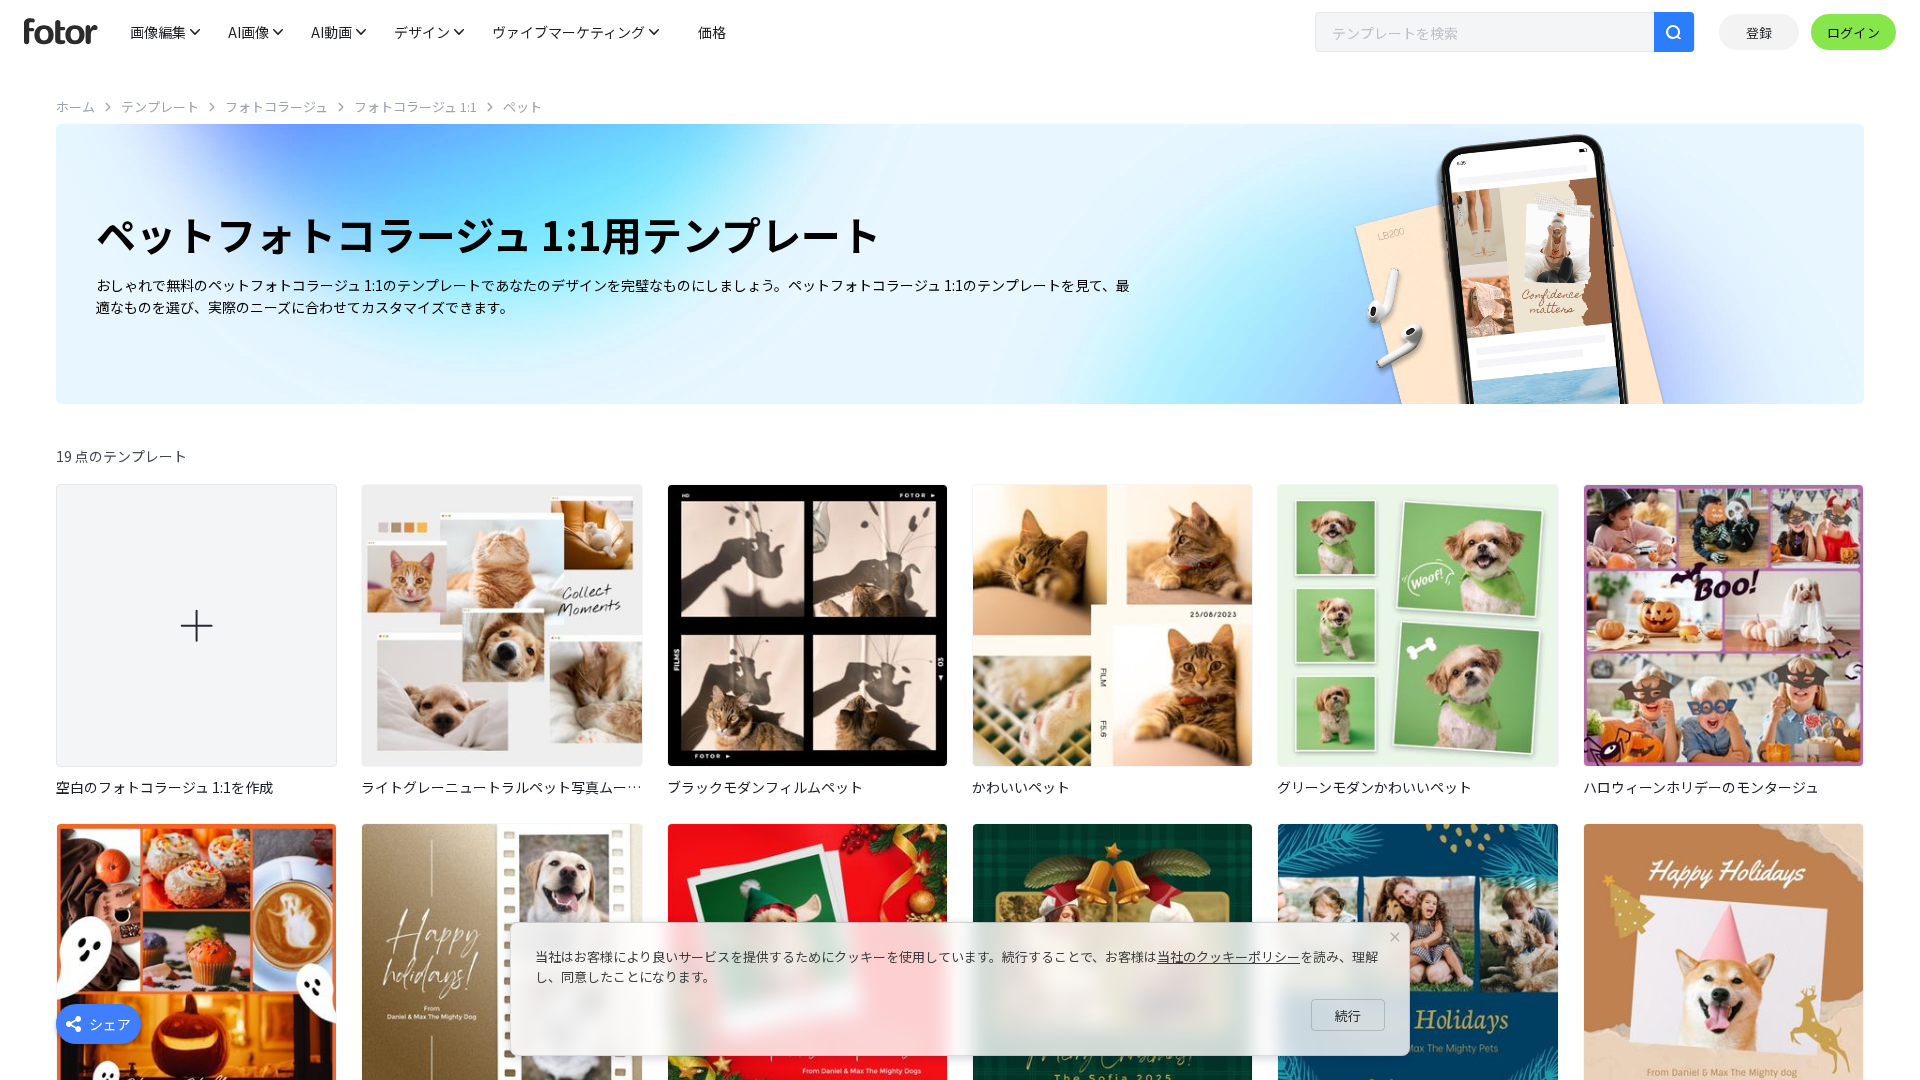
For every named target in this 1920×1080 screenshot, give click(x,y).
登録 (1759, 32)
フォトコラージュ (276, 106)
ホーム (75, 106)
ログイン (1853, 32)
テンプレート (160, 106)
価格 (712, 32)
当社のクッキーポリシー (1228, 956)
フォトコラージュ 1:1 (415, 106)
